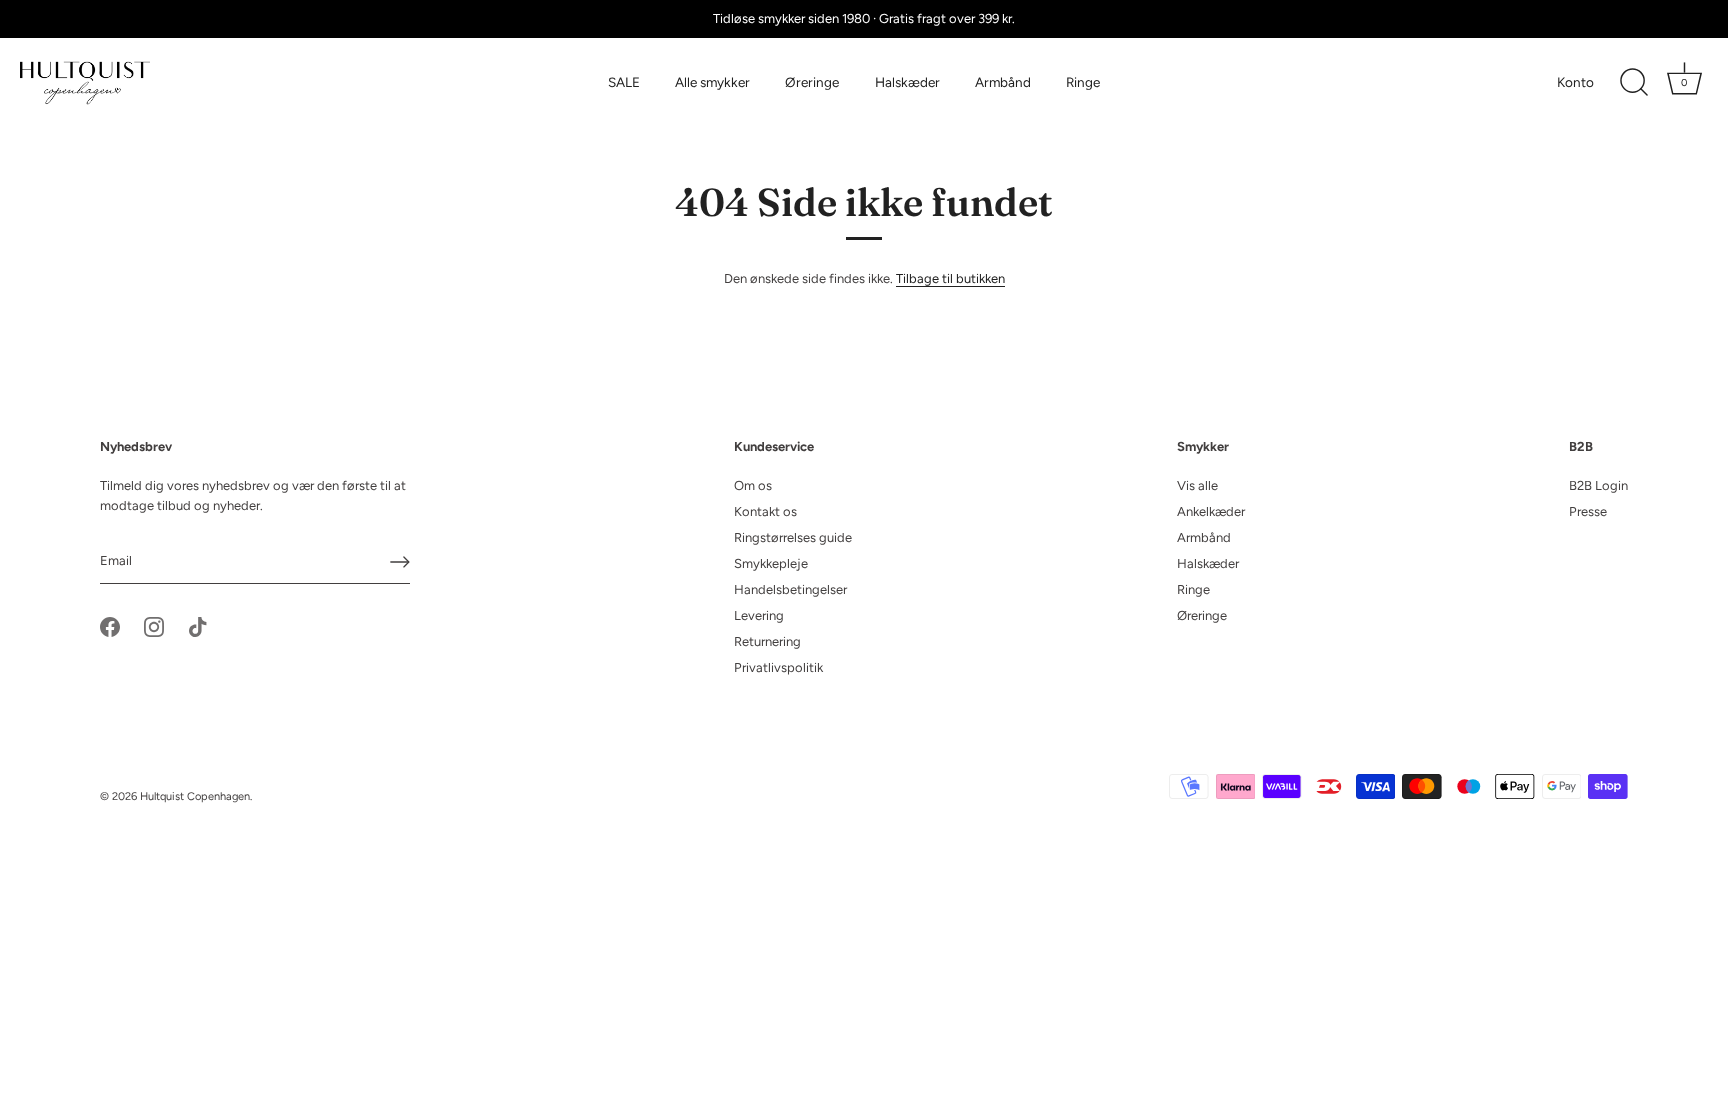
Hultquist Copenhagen (195, 796)
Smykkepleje (771, 563)
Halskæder (907, 82)
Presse (1588, 511)
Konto (1575, 82)
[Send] (400, 562)
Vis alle (1197, 485)
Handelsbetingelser (790, 589)
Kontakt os (765, 511)
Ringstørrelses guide (793, 537)
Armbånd (1003, 82)
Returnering (767, 641)
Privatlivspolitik (778, 667)
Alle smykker (712, 82)
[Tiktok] (198, 625)
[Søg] (1634, 83)
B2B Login (1598, 485)
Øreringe (812, 82)
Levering (759, 615)
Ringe (1083, 82)
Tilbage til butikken (950, 278)
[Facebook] (110, 625)
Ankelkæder (1211, 511)
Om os (753, 485)
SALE (624, 82)
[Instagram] (154, 625)
